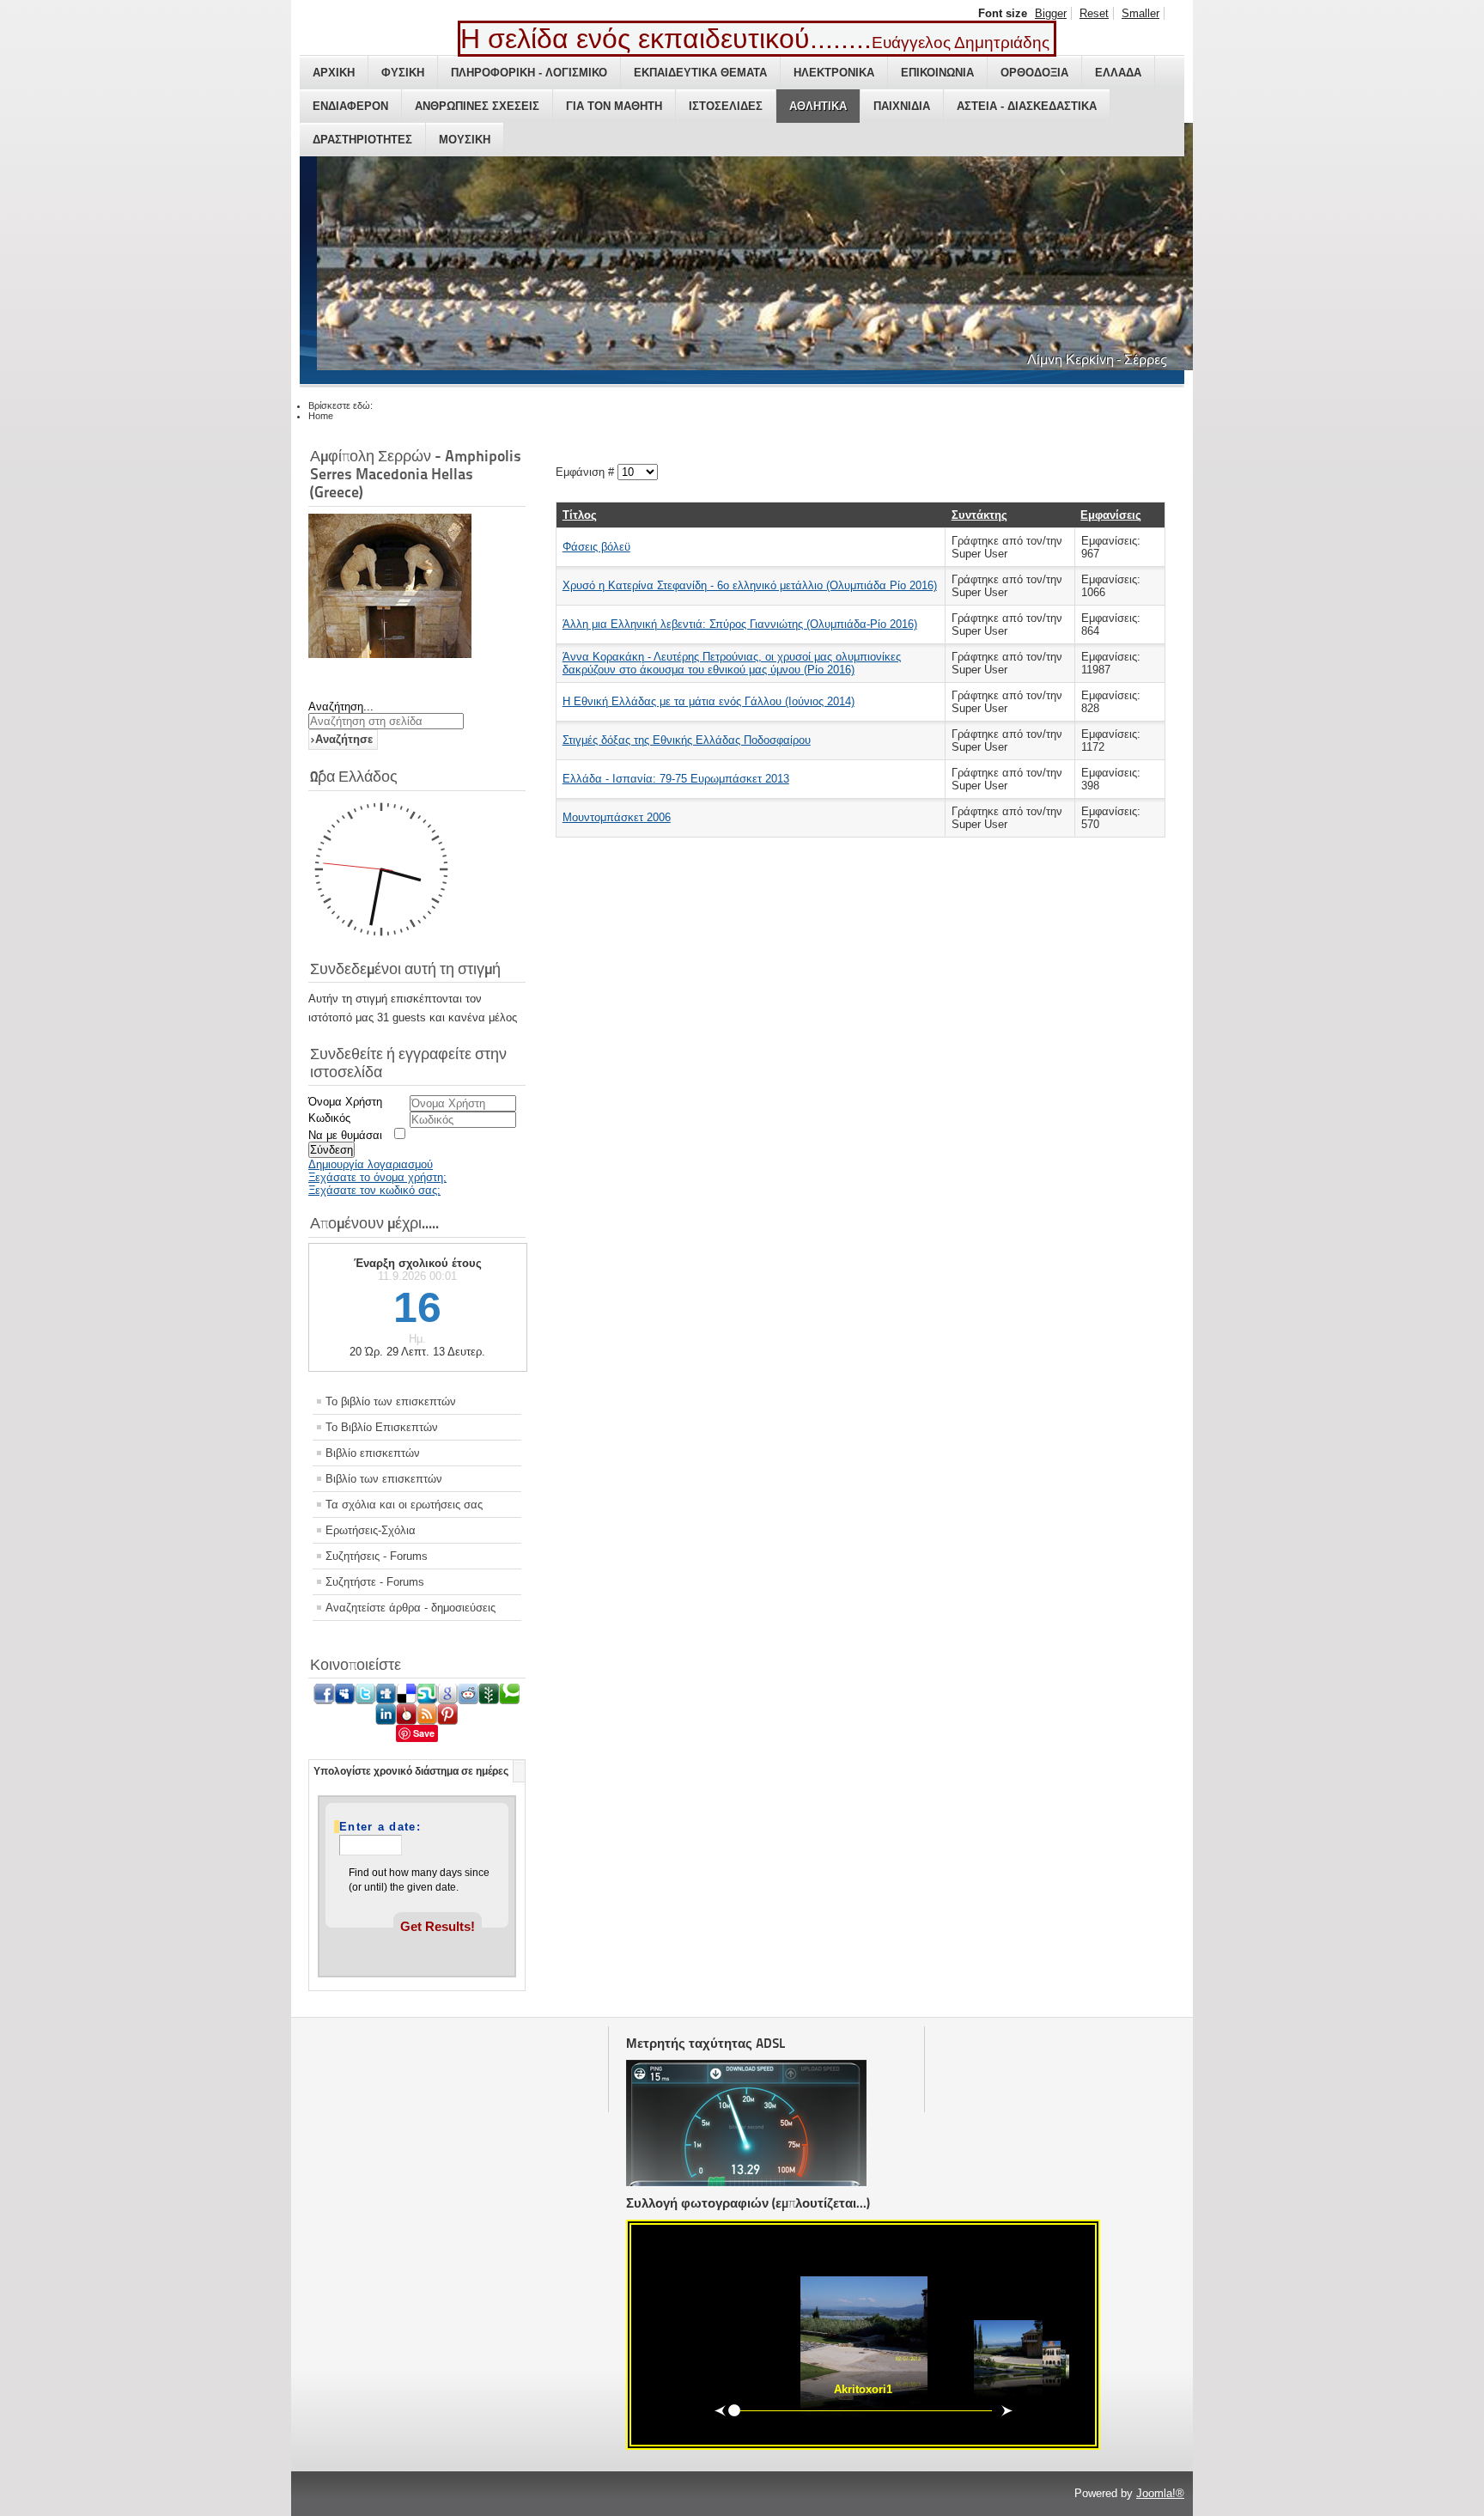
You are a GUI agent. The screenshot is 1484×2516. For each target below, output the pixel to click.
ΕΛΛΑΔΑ (1118, 73)
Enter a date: (380, 1827)
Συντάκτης (979, 515)
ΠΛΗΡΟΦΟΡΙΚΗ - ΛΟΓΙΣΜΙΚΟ (529, 73)
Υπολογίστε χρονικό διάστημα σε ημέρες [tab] (411, 1771)
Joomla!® (1160, 2493)
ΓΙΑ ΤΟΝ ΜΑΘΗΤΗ (614, 106)
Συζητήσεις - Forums (377, 1556)
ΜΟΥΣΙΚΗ (465, 140)
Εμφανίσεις (1111, 515)
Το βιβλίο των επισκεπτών (391, 1401)
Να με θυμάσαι (345, 1135)
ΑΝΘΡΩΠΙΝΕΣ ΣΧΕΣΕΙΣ (477, 106)
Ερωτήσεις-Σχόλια (371, 1530)
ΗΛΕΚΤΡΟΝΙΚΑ (834, 73)
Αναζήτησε (344, 739)
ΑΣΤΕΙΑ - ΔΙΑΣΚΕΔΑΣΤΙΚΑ (1027, 106)
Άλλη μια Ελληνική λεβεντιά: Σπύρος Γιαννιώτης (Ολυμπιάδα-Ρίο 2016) (740, 624)
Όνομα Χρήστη (345, 1102)
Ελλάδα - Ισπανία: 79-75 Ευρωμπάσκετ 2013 (676, 779)
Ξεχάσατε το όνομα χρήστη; (377, 1177)
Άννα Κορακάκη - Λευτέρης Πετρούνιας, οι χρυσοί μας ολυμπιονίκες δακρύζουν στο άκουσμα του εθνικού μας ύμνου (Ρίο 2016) (732, 663)
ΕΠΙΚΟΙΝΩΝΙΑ (937, 73)
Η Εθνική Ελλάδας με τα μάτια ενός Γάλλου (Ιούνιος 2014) (709, 701)
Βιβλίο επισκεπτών (373, 1453)
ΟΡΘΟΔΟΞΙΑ (1034, 73)
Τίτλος (580, 515)
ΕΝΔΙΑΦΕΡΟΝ (350, 106)
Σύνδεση (331, 1150)
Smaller (1140, 13)
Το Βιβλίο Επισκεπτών (382, 1427)
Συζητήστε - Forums (375, 1582)
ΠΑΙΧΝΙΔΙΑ (902, 106)
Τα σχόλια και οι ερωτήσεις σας (404, 1505)
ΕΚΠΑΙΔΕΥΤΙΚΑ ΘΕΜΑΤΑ (700, 73)
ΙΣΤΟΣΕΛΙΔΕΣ (726, 106)
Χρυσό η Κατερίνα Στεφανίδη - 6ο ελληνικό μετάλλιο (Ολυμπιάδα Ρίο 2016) (750, 585)
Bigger (1051, 13)
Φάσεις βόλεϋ (596, 547)
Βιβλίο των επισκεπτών (384, 1479)
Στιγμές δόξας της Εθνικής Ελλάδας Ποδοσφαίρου (687, 740)
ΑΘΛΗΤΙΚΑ (818, 106)
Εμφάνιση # (587, 472)
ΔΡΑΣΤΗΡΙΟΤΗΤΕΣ (362, 140)
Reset (1094, 13)
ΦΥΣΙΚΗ (403, 73)
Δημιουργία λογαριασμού (371, 1164)
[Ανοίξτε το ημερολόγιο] (407, 1849)
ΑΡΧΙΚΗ (334, 73)
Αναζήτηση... (341, 707)
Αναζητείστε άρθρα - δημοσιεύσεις (411, 1608)
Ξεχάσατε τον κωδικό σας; (374, 1190)
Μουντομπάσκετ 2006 (617, 817)
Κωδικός (329, 1118)
